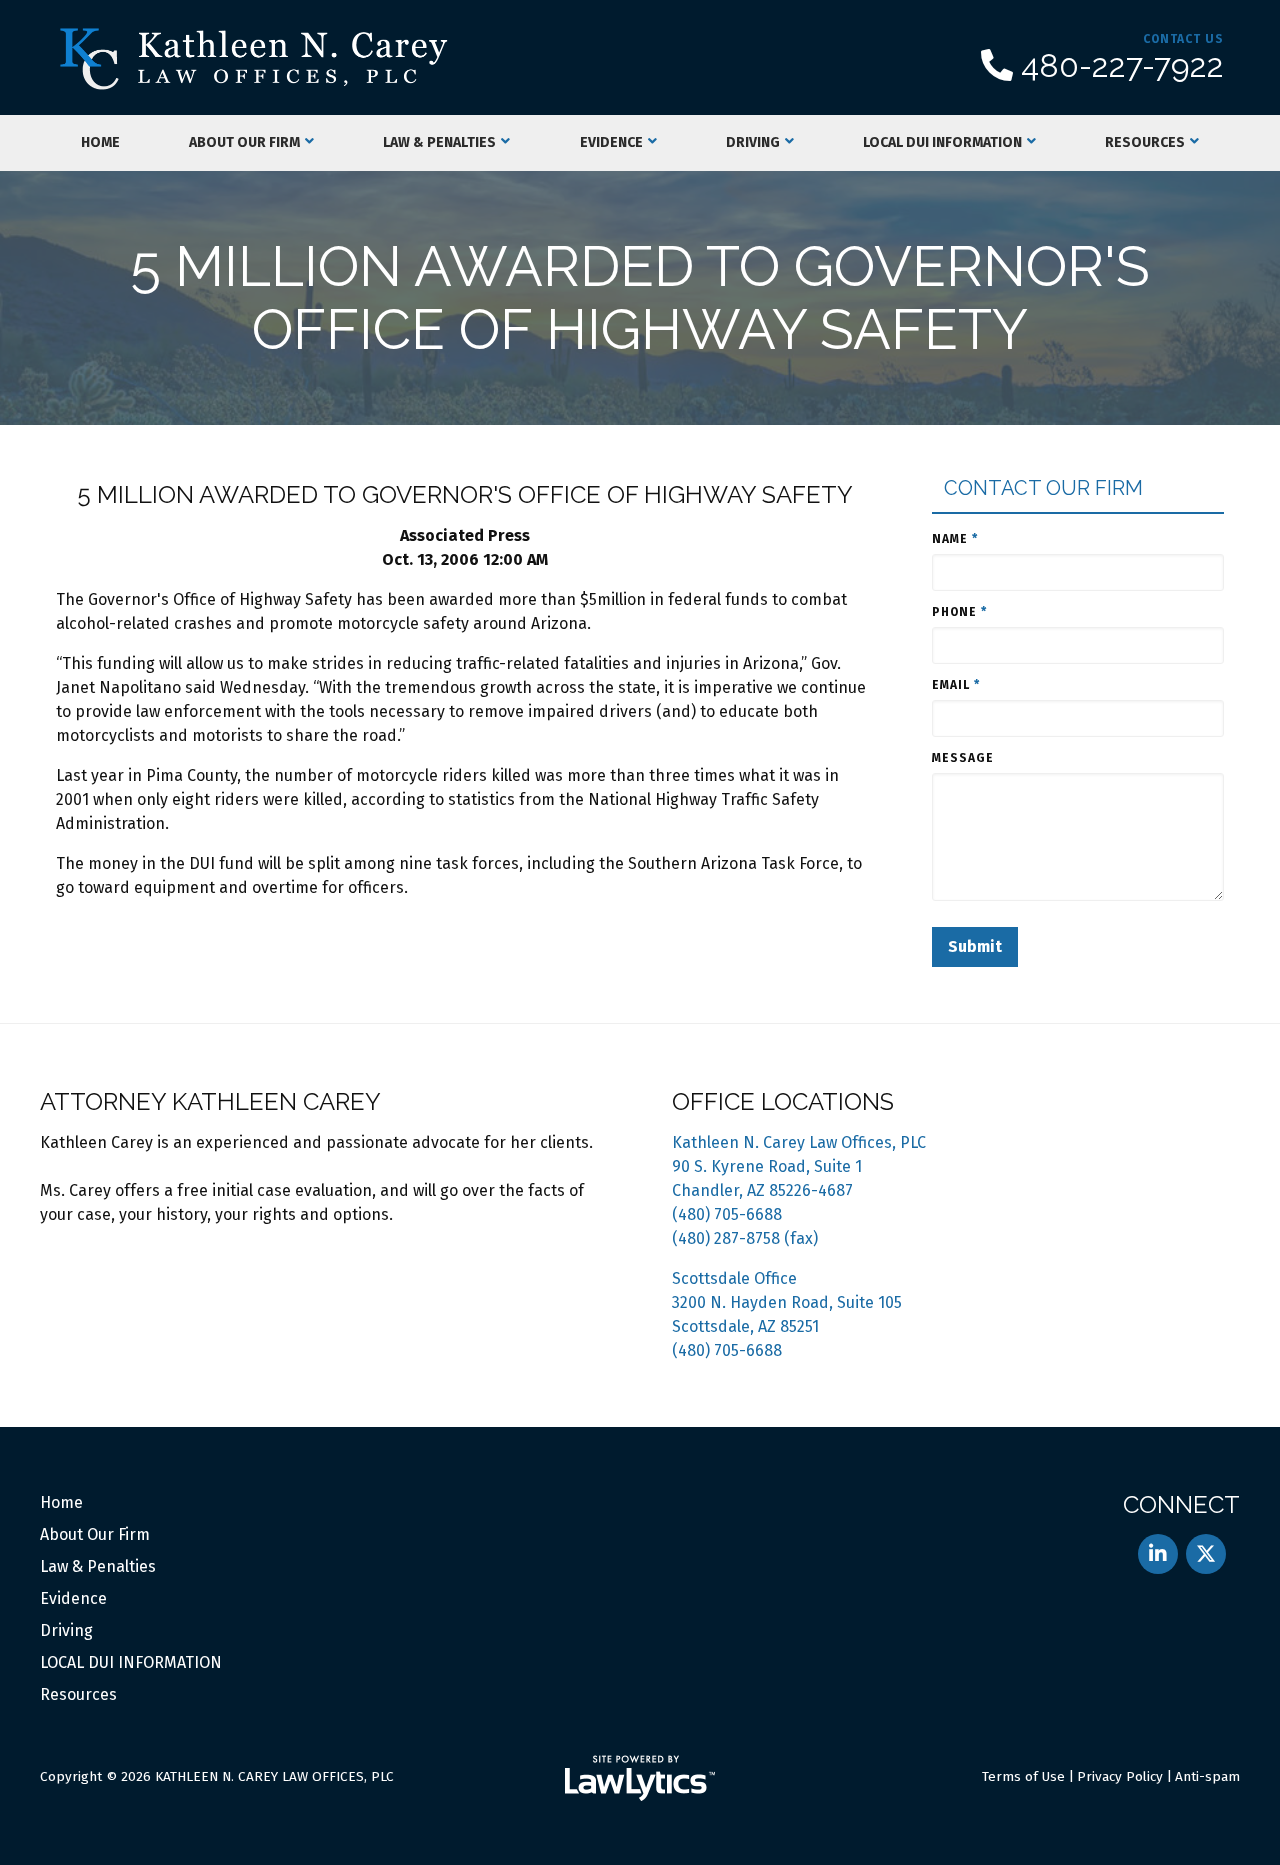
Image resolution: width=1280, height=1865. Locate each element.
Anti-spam (1207, 1776)
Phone (959, 612)
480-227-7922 (1122, 66)
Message (963, 758)
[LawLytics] (640, 1778)
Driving (753, 142)
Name (955, 539)
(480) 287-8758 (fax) (745, 1238)
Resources (1145, 142)
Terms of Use (1023, 1776)
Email (956, 685)
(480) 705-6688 (727, 1214)
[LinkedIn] (1158, 1554)
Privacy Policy (1120, 1776)
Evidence (611, 142)
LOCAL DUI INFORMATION (942, 142)
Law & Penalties (439, 142)
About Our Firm (244, 142)
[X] (1206, 1554)
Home (100, 142)
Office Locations (783, 1101)
